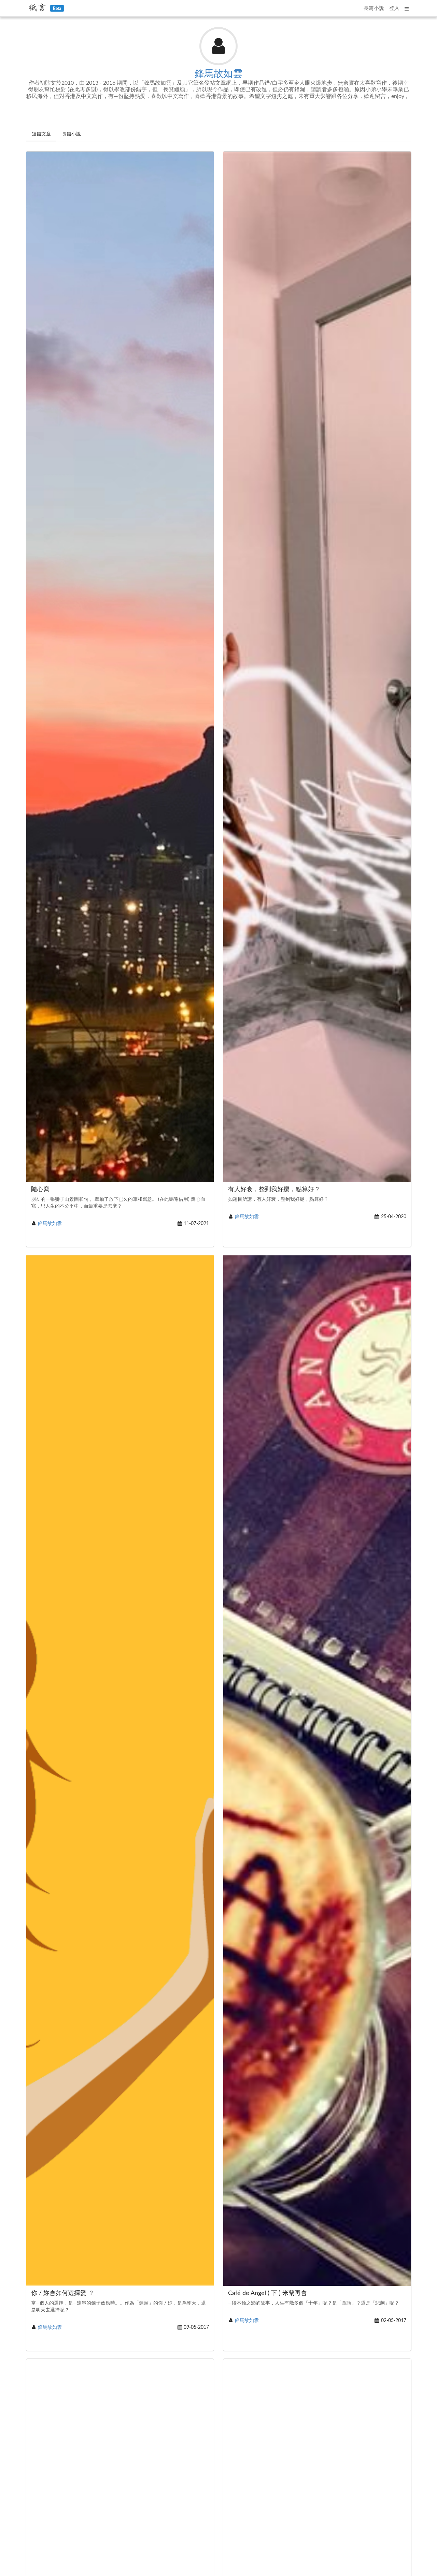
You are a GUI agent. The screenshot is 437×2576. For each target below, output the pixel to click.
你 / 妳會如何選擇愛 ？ (63, 2293)
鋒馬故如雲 (218, 74)
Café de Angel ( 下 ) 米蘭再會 (267, 2293)
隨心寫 (40, 1190)
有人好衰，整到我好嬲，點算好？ (274, 1190)
